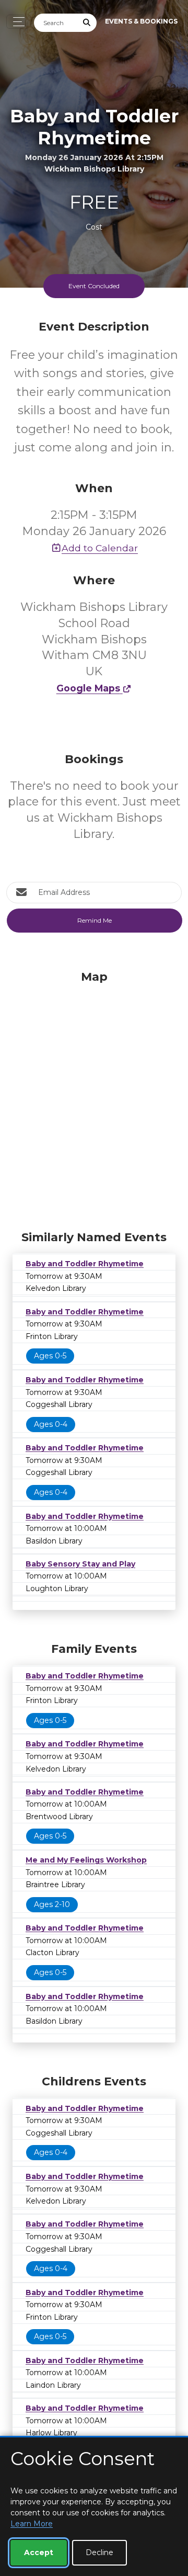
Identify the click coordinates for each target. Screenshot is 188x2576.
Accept (39, 2552)
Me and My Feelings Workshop (86, 1860)
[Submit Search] (87, 23)
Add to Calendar (100, 548)
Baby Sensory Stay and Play (80, 1564)
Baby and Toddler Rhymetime (85, 1264)
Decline (99, 2552)
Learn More (32, 2524)
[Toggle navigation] (16, 22)
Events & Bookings (141, 21)
